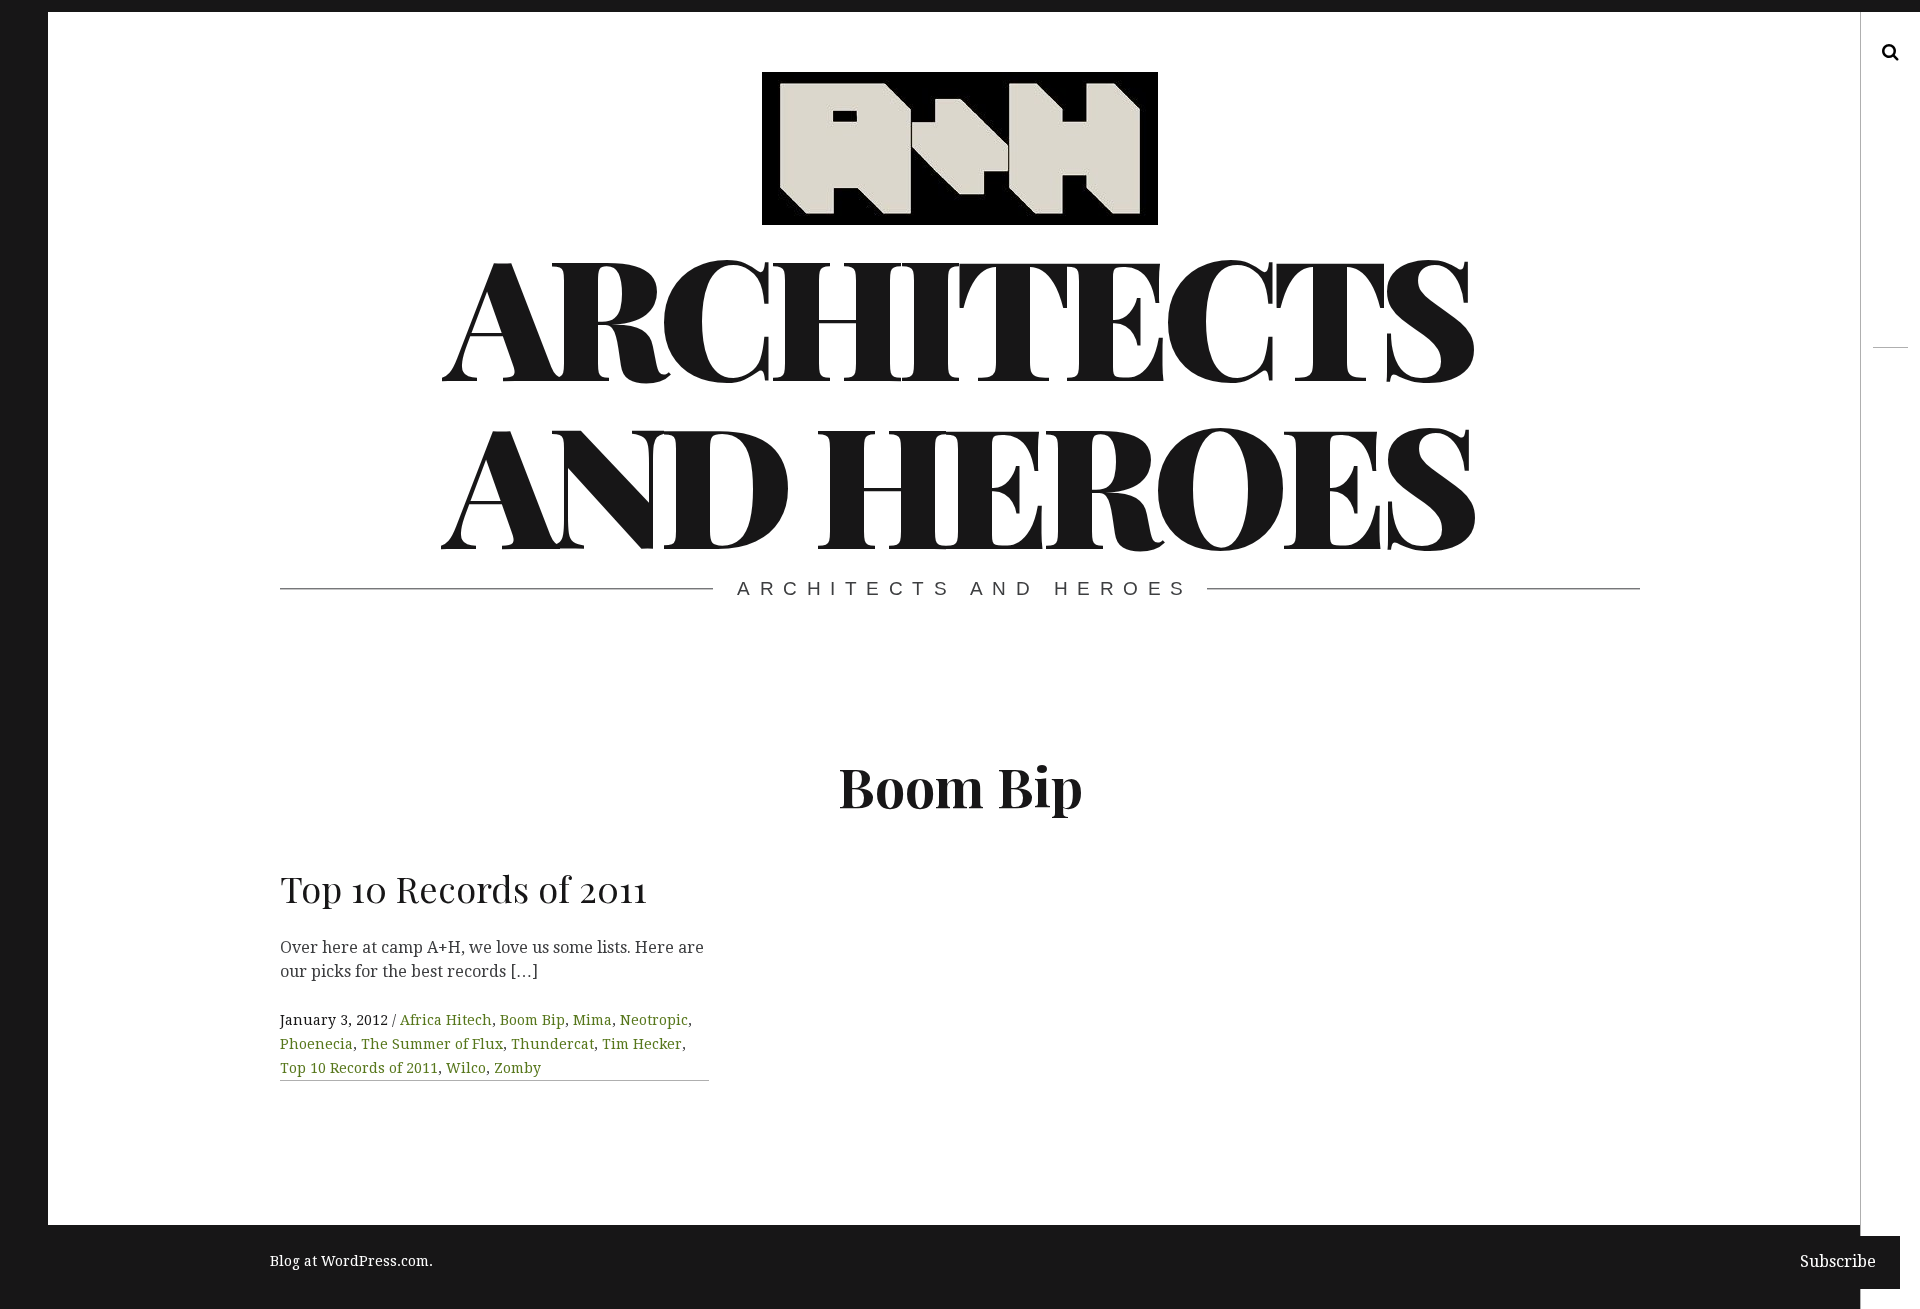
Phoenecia (316, 1044)
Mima (592, 1020)
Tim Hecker (642, 1044)
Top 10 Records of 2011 (359, 1068)
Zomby (517, 1068)
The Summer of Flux (432, 1044)
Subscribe (1838, 1261)
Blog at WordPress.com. (351, 1261)
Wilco (466, 1068)
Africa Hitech (446, 1020)
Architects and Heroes (958, 396)
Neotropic (654, 1020)
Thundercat (552, 1044)
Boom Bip (532, 1020)
